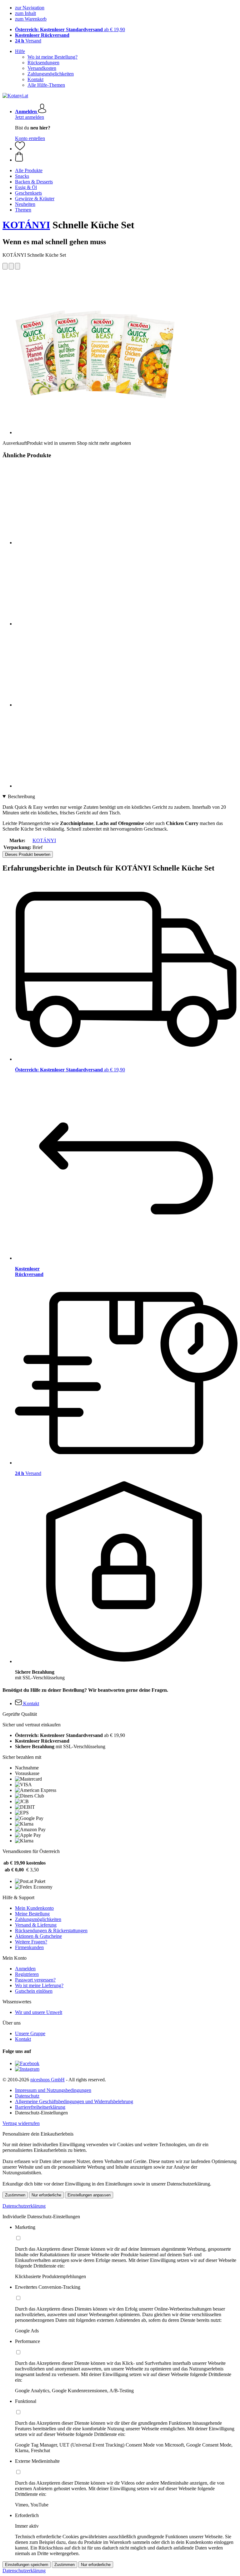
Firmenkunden (29, 1947)
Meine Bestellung (32, 1914)
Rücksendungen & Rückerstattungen (51, 1931)
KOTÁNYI (26, 225)
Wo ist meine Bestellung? (52, 57)
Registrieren (27, 1974)
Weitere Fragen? (31, 1942)
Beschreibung (21, 796)
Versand (28, 41)
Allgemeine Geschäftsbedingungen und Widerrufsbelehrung (74, 2101)
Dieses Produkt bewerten (28, 854)
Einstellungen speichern (27, 2565)
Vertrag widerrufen (21, 2123)
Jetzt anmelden (30, 117)
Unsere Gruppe (30, 2033)
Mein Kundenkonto (34, 1908)
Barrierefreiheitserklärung (40, 2107)
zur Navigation (30, 8)
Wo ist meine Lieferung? (39, 1985)
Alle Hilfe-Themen (46, 85)
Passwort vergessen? (35, 1980)
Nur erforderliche (46, 2195)
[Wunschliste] (20, 149)
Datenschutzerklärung (24, 2206)
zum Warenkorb (31, 19)
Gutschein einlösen (34, 1991)
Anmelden (25, 1969)
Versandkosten (42, 68)
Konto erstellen (30, 138)
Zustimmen (15, 2195)
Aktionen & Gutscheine (38, 1936)
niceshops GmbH (47, 2080)
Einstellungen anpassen (89, 2195)
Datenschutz (27, 2096)
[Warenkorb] (126, 157)
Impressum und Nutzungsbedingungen (53, 2090)
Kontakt (35, 79)
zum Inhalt (25, 13)
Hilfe (20, 51)
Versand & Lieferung (36, 1925)
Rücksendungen (43, 63)
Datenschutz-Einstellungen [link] (41, 2113)
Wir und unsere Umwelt (39, 2012)
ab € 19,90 (70, 29)
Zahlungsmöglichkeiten (51, 74)
